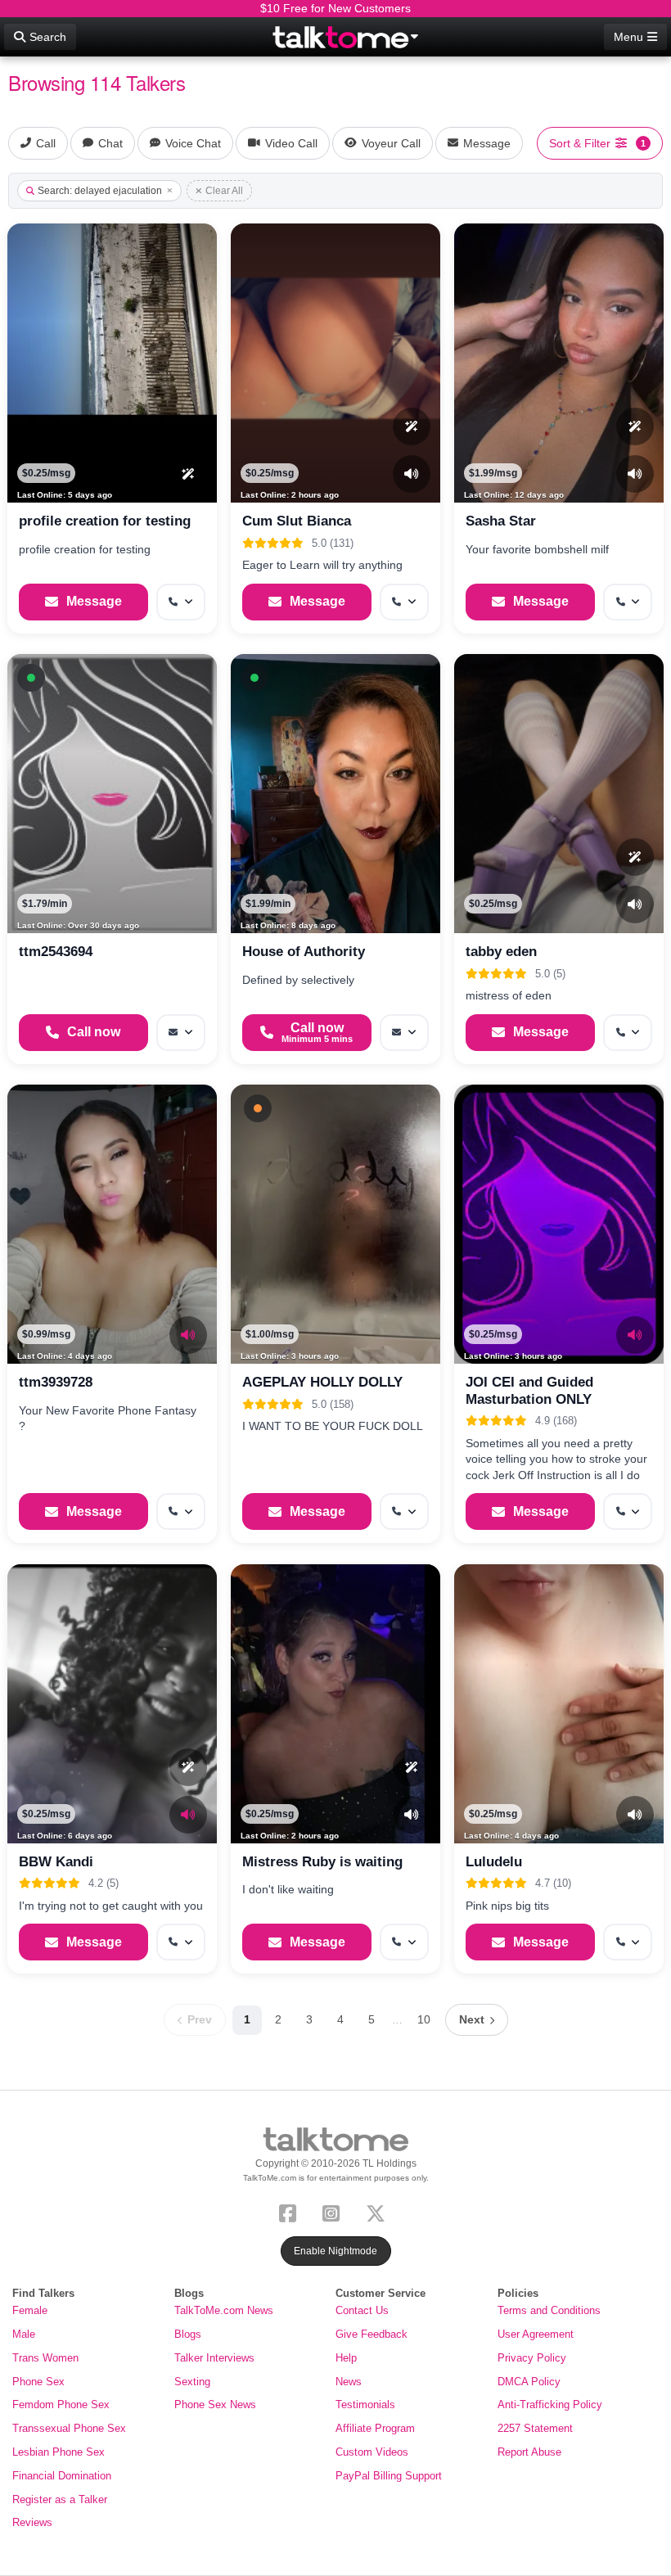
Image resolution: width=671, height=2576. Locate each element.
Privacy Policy (532, 2358)
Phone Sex (38, 2382)
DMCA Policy (529, 2382)
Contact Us (362, 2310)
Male (24, 2334)
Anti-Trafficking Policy (550, 2405)
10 (424, 2019)
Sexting (192, 2382)
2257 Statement (535, 2428)
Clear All (224, 191)
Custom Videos (372, 2452)
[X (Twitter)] (379, 2212)
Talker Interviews (214, 2358)
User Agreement (536, 2334)
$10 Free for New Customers (335, 8)
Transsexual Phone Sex (69, 2428)
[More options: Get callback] (181, 602)
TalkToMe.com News (224, 2310)
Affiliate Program (375, 2428)
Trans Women (45, 2358)
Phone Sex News (215, 2405)
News (349, 2382)
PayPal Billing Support (389, 2476)
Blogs (188, 2334)
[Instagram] (334, 2212)
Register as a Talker (60, 2499)
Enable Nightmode (335, 2251)
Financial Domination (62, 2476)
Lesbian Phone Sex (59, 2452)
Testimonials (365, 2405)
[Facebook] (291, 2212)
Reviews (32, 2522)
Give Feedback (372, 2334)
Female (30, 2310)
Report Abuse (529, 2452)
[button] (31, 678)
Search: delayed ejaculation (100, 191)
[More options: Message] (181, 1033)
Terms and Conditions (549, 2310)
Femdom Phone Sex (61, 2405)
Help (346, 2358)
